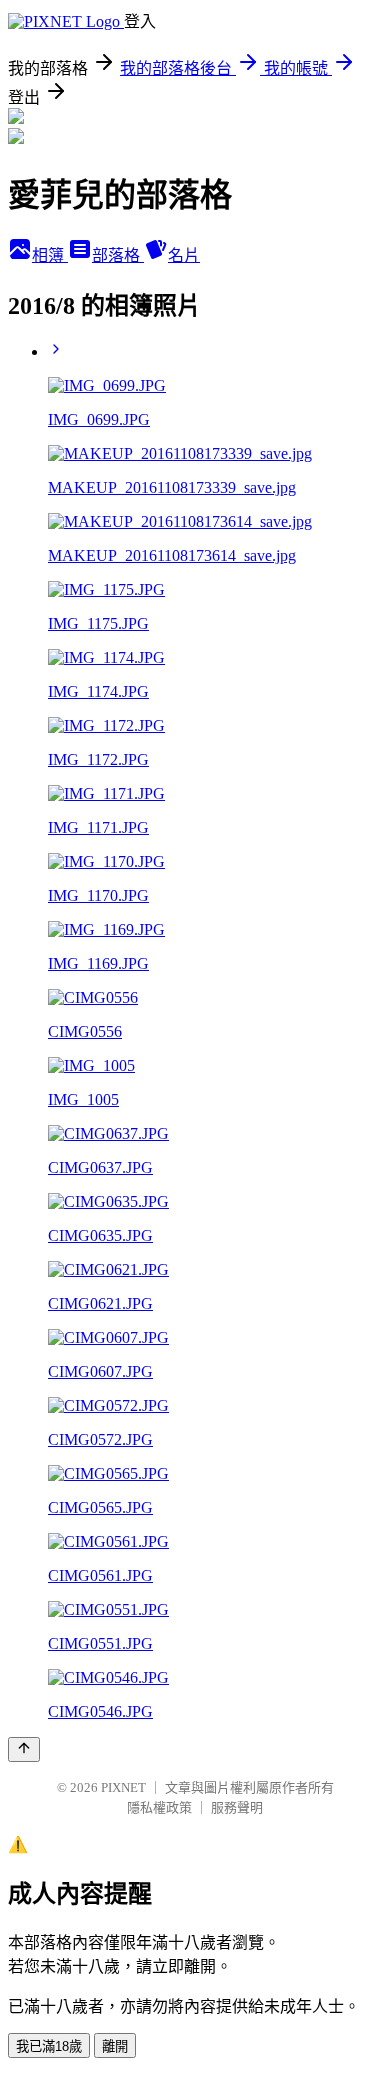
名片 (184, 255)
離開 (115, 2046)
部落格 (118, 255)
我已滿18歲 (49, 2046)
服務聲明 (237, 1807)
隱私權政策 (159, 1807)
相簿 (50, 255)
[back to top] (24, 1749)
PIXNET (123, 1787)
